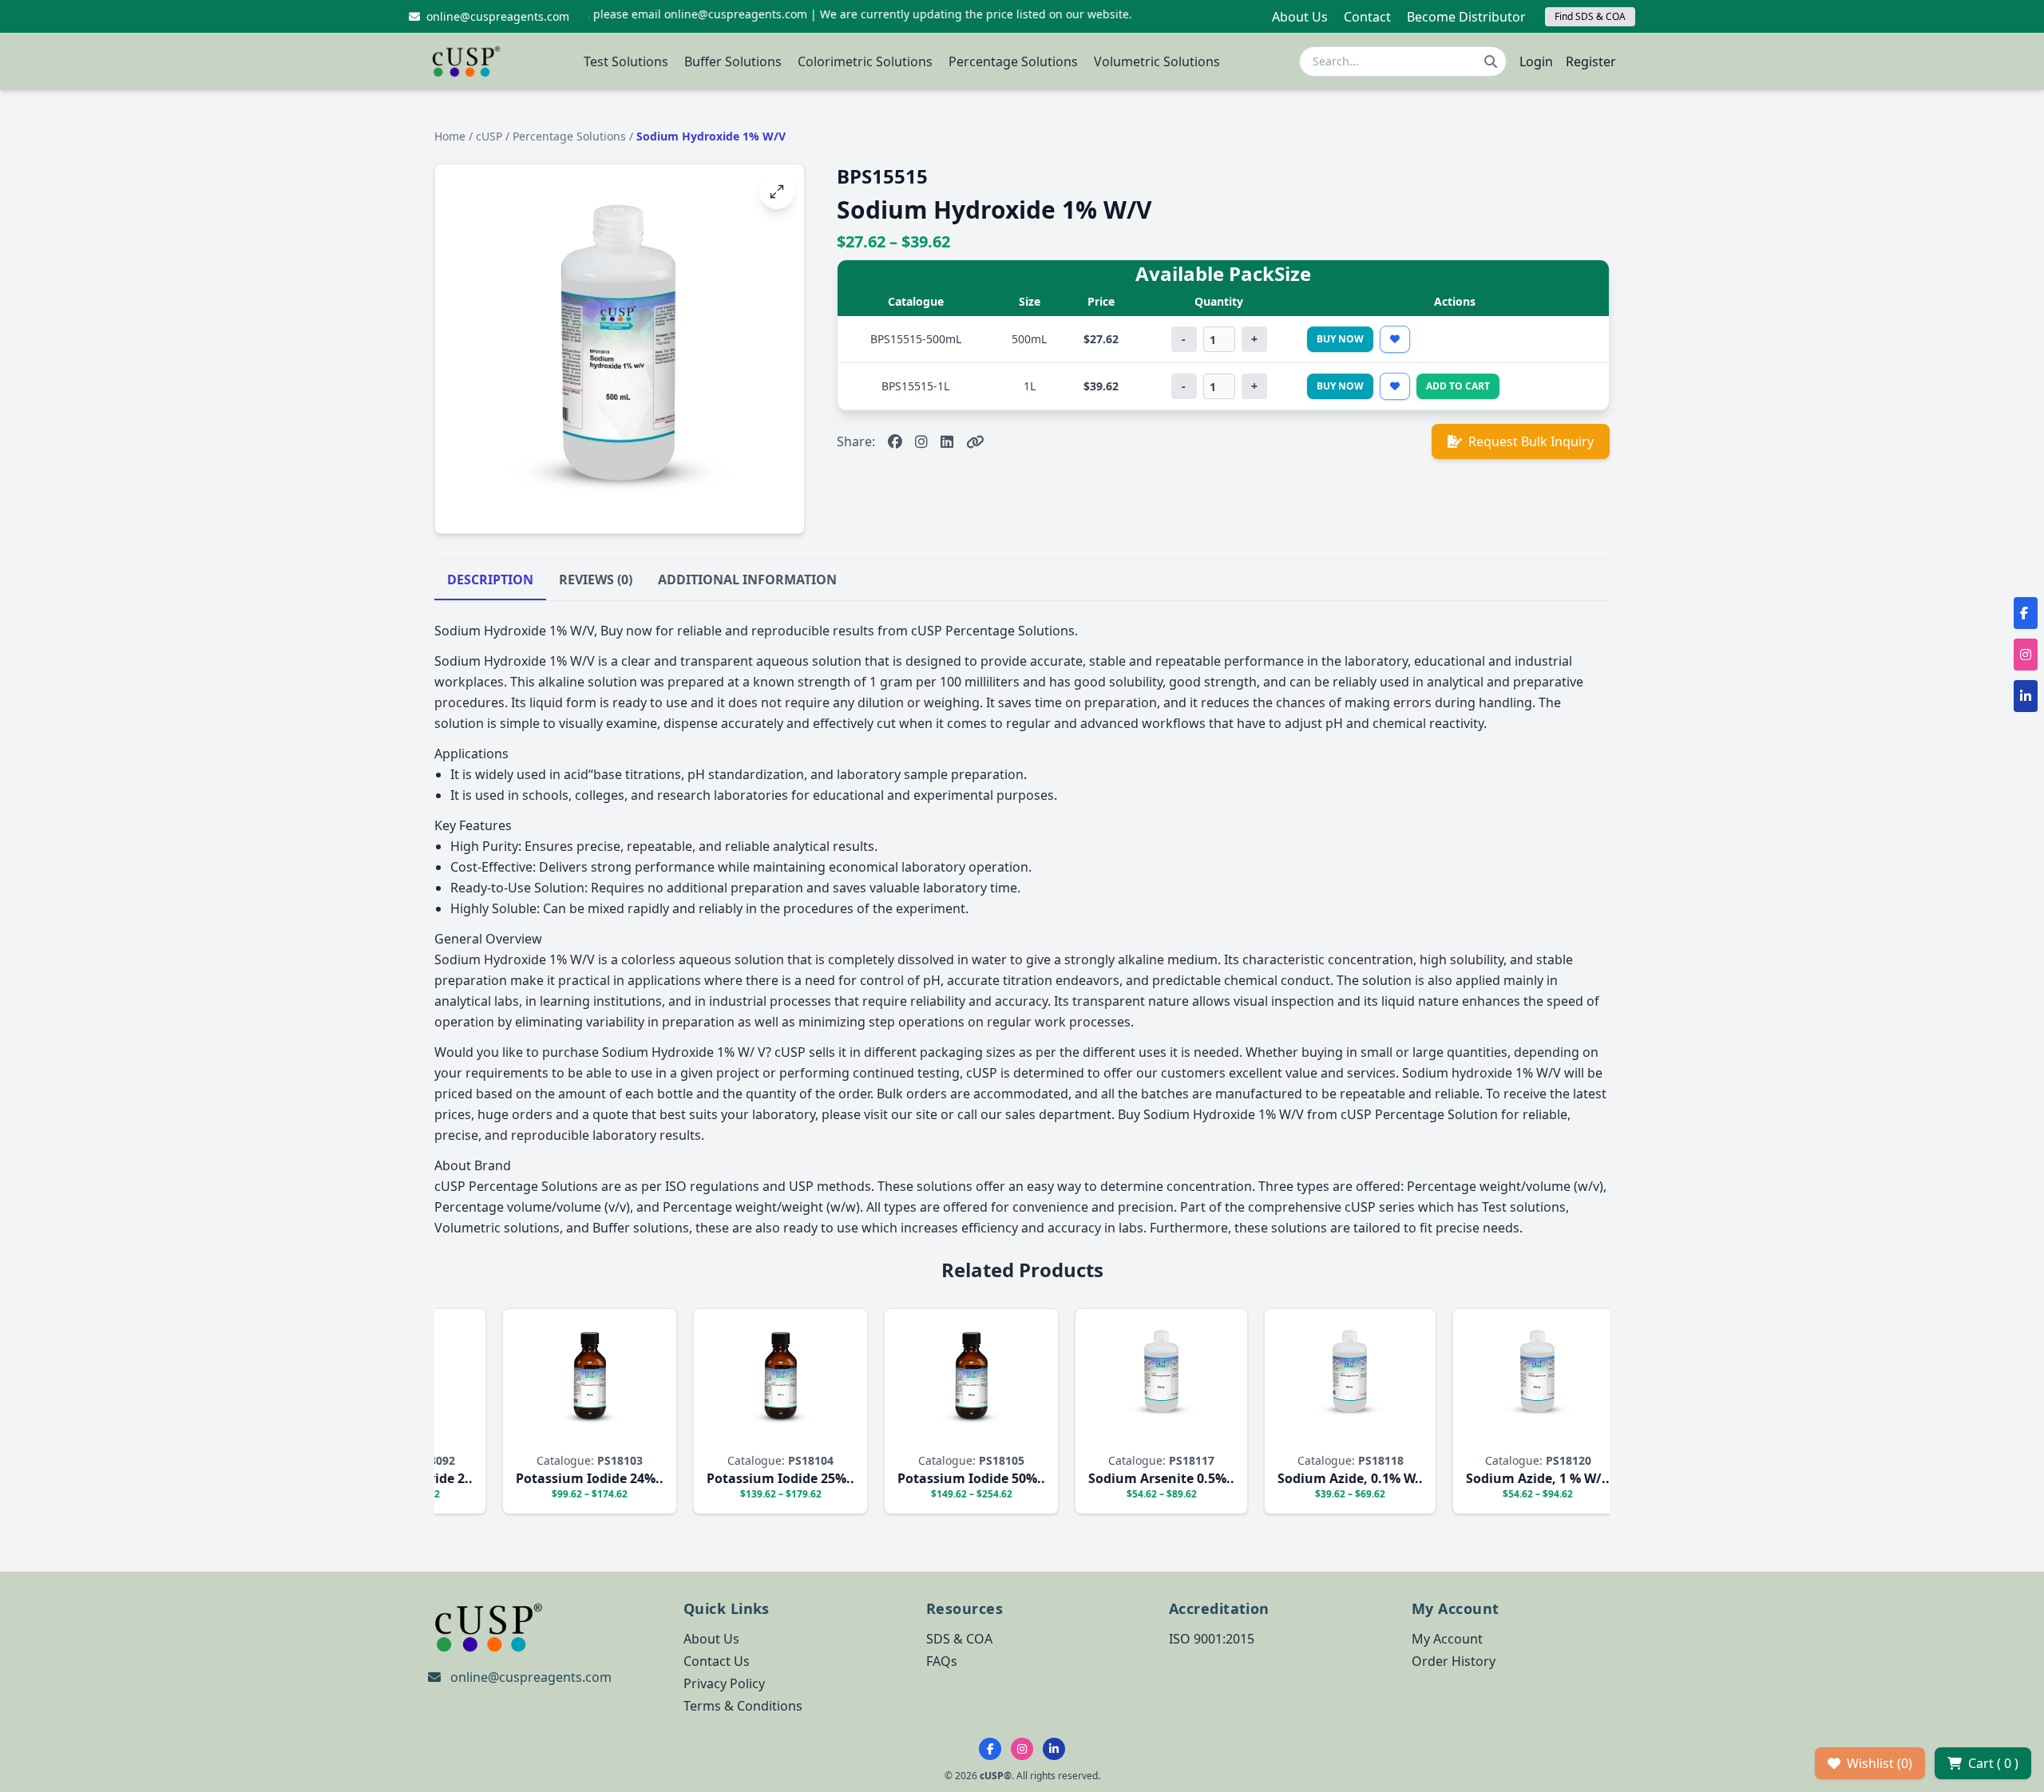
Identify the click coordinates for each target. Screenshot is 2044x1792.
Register (1591, 61)
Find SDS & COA (1590, 16)
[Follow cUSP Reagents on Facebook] (990, 1749)
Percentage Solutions (1013, 61)
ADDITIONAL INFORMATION (747, 580)
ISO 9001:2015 (1212, 1639)
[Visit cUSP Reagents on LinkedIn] (947, 441)
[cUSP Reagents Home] (466, 61)
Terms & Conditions (743, 1706)
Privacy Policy (724, 1683)
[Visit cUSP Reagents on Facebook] (895, 441)
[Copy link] (975, 441)
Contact (1367, 17)
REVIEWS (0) (596, 580)
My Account (1447, 1639)
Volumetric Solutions (1157, 61)
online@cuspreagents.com (531, 1677)
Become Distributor (1466, 17)
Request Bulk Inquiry (1531, 441)
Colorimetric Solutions (865, 61)
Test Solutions (626, 61)
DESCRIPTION (490, 580)
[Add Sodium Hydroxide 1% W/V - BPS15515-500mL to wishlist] (1395, 339)
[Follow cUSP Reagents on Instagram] (1022, 1749)
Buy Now (1340, 339)
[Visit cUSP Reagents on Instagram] (921, 441)
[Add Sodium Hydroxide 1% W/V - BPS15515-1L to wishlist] (1395, 386)
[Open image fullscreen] (777, 192)
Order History (1454, 1661)
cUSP (491, 136)
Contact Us (717, 1661)
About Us (1300, 17)
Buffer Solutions (733, 61)
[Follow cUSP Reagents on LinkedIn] (1054, 1749)
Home (450, 136)
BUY (598, 1436)
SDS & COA (959, 1639)
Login (1536, 61)
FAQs (942, 1661)
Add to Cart (1458, 386)
